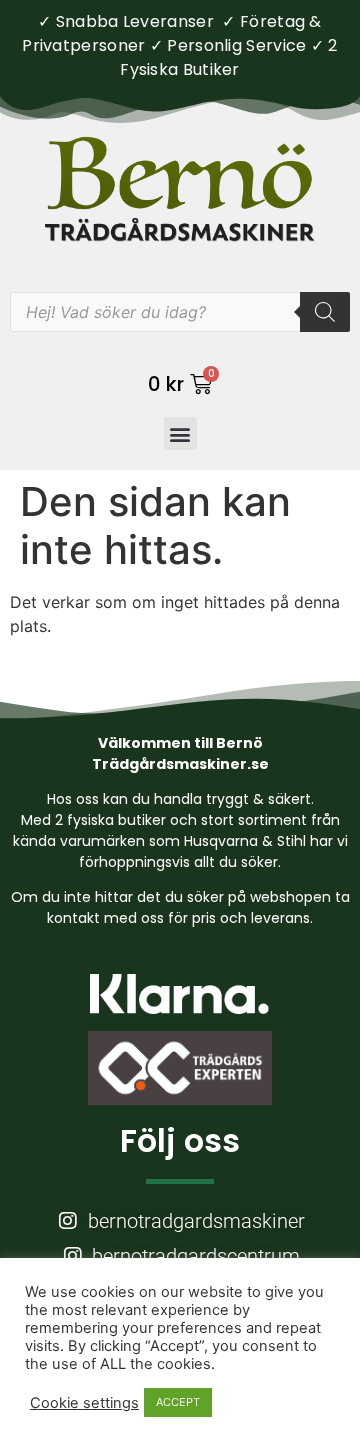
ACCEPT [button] (178, 1402)
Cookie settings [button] (84, 1403)
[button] (180, 433)
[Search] (325, 312)
